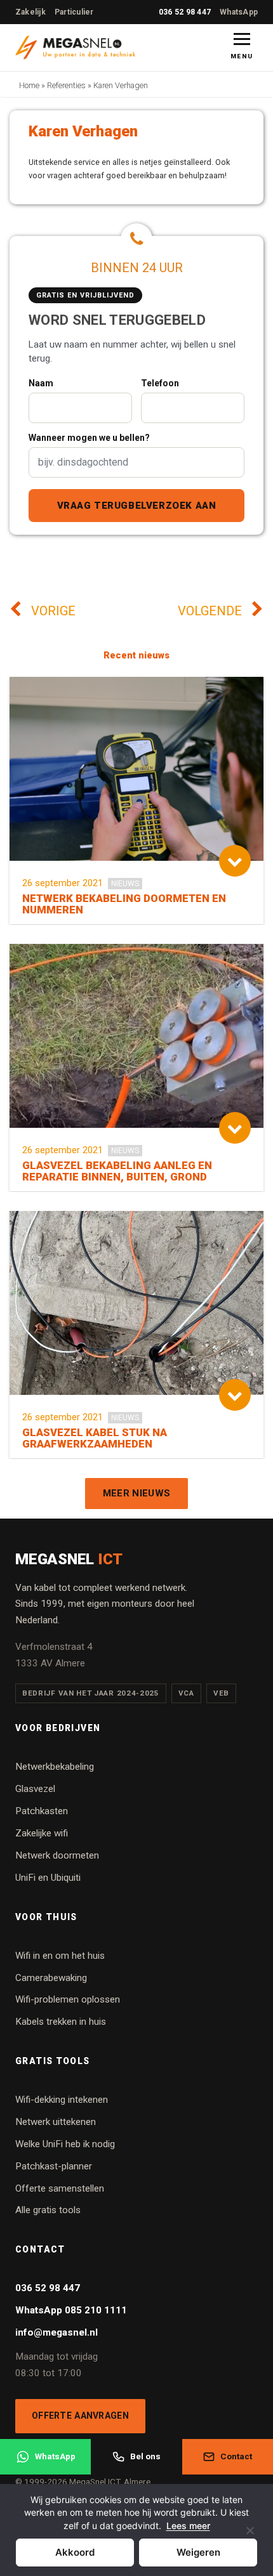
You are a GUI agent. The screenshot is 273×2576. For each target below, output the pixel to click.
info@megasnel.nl (57, 2332)
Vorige (52, 611)
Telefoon (160, 383)
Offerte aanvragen (80, 2416)
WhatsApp (239, 12)
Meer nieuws (136, 1493)
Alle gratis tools (48, 2210)
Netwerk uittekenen (56, 2122)
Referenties (66, 85)
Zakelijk (30, 12)
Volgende (211, 611)
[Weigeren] (250, 2538)
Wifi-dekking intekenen (62, 2100)
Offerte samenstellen (60, 2188)
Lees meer (188, 2526)
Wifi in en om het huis (60, 1956)
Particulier (74, 12)
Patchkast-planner (54, 2166)
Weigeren (198, 2552)
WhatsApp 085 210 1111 (71, 2310)
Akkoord (75, 2552)
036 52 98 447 (185, 12)
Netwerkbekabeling (55, 1767)
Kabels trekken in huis (61, 2022)
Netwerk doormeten (57, 1855)
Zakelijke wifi (42, 1833)
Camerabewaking (51, 1978)
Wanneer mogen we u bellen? (89, 438)
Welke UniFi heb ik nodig (65, 2144)
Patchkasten (42, 1811)
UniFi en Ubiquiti (48, 1878)
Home (29, 85)
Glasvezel (35, 1789)
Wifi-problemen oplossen (68, 1999)
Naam (41, 383)
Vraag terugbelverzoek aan (137, 506)
